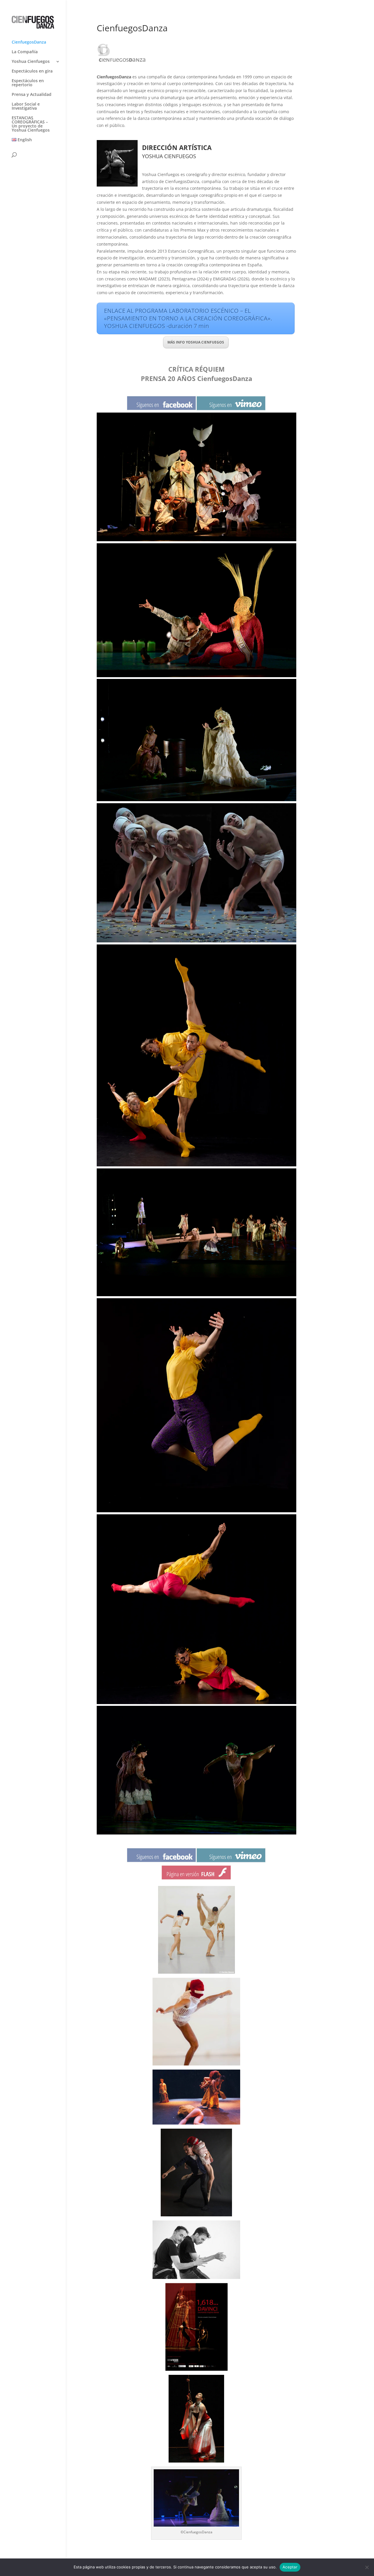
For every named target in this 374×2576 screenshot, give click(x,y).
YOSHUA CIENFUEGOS (169, 156)
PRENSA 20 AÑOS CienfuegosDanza (196, 378)
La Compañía (25, 52)
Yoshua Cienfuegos (31, 62)
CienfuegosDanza (29, 42)
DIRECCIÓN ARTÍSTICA (177, 147)
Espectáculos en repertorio (28, 83)
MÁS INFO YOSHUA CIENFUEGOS (196, 342)
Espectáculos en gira (32, 71)
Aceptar (290, 2567)
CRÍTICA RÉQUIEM (196, 369)
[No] (367, 2567)
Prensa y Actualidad (32, 95)
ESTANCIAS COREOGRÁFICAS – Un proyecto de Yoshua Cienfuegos (31, 124)
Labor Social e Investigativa (26, 106)
